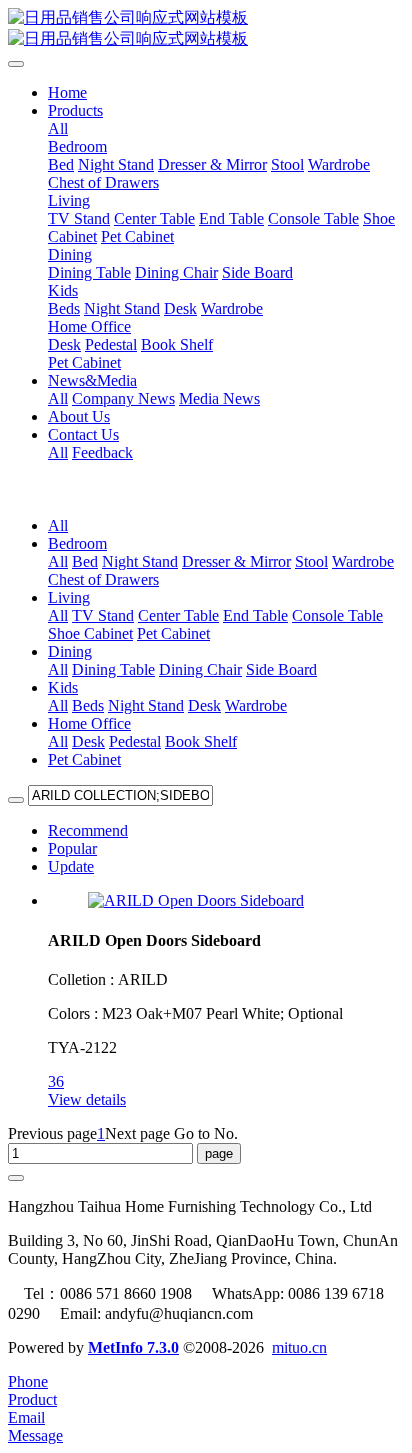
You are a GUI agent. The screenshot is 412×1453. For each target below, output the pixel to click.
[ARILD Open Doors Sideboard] (196, 900)
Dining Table (113, 669)
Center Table (178, 615)
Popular (72, 848)
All (58, 128)
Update (71, 866)
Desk (204, 705)
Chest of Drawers (103, 579)
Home (67, 92)
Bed (85, 561)
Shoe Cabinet (90, 633)
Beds (88, 705)
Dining (70, 651)
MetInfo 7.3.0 (133, 1347)
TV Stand (103, 615)
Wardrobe (363, 561)
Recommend (88, 830)
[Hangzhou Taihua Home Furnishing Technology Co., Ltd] (206, 29)
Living (69, 597)
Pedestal (135, 741)
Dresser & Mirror (236, 561)
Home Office (89, 723)
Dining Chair (200, 669)
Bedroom (77, 543)
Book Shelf (201, 741)
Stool (311, 561)
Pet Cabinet (173, 633)
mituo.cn (299, 1347)
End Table (255, 615)
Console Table (337, 615)
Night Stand (140, 561)
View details (87, 1099)
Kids (63, 687)
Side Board (281, 669)
